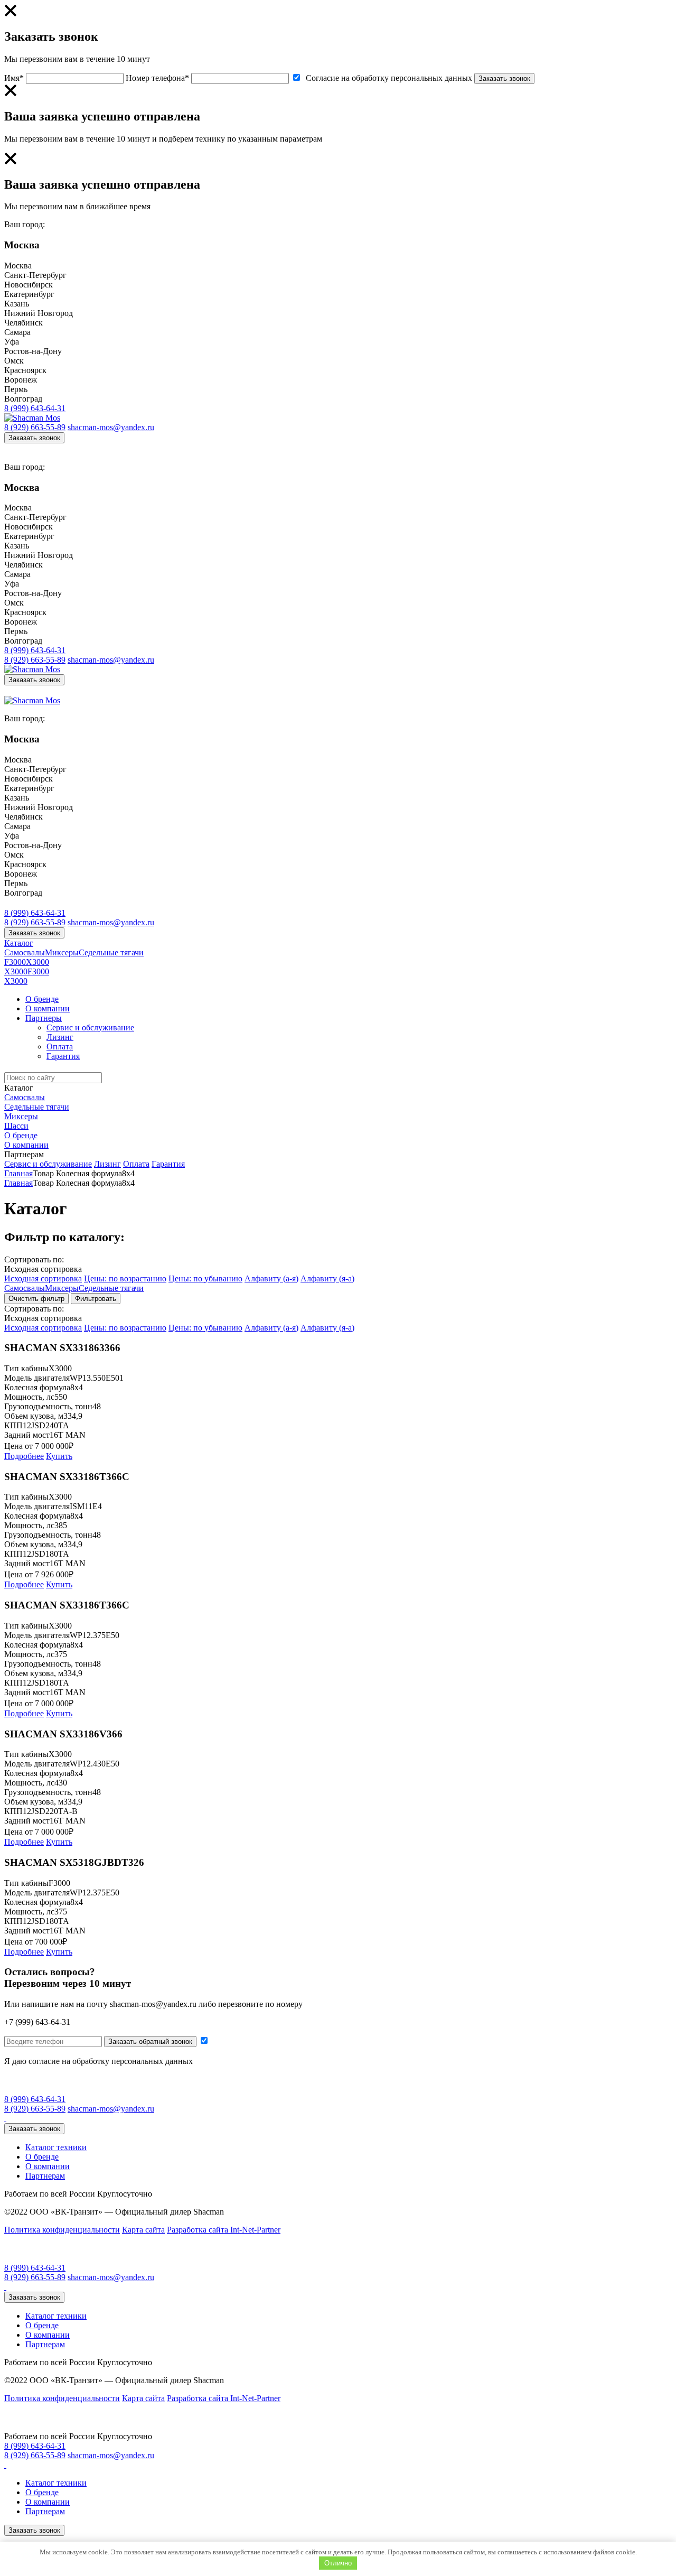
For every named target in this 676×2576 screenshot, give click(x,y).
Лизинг (60, 1037)
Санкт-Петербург (35, 275)
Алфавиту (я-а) (327, 1278)
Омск (14, 361)
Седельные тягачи (111, 952)
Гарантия (63, 1056)
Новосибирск (29, 285)
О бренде (42, 999)
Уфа (12, 342)
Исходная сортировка (43, 1278)
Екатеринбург (29, 294)
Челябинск (24, 323)
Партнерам (24, 1154)
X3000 (37, 962)
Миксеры (62, 952)
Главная (18, 1173)
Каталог (19, 943)
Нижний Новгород (39, 313)
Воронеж (21, 380)
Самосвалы (25, 952)
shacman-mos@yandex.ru (111, 427)
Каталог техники (56, 2147)
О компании (48, 1008)
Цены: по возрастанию (125, 1278)
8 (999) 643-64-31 (35, 408)
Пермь (16, 389)
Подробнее (24, 1456)
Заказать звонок (504, 78)
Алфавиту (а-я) (271, 1278)
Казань (17, 304)
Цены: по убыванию (205, 1278)
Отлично (338, 2563)
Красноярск (25, 370)
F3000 (15, 962)
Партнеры (44, 1018)
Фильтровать (96, 1299)
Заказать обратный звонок (150, 2042)
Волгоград (23, 399)
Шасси (16, 1126)
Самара (17, 332)
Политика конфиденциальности (62, 2230)
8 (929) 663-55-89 (35, 427)
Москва (18, 266)
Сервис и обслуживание (90, 1027)
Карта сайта (143, 2230)
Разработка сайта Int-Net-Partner (224, 2230)
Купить (59, 1456)
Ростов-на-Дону (33, 351)
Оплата (60, 1047)
